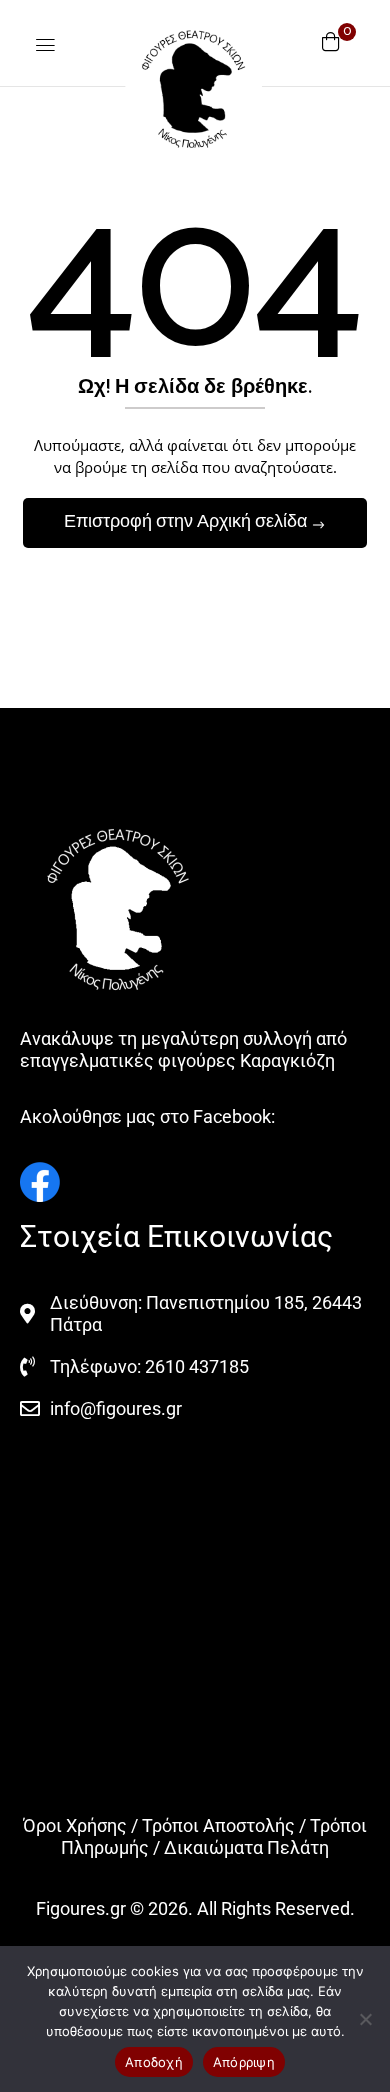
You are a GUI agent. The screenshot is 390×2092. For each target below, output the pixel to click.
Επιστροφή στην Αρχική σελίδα (187, 522)
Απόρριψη (244, 2062)
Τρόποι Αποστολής (218, 1825)
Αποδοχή (154, 2062)
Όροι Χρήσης (75, 1825)
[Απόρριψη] (365, 2019)
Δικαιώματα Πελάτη (246, 1847)
